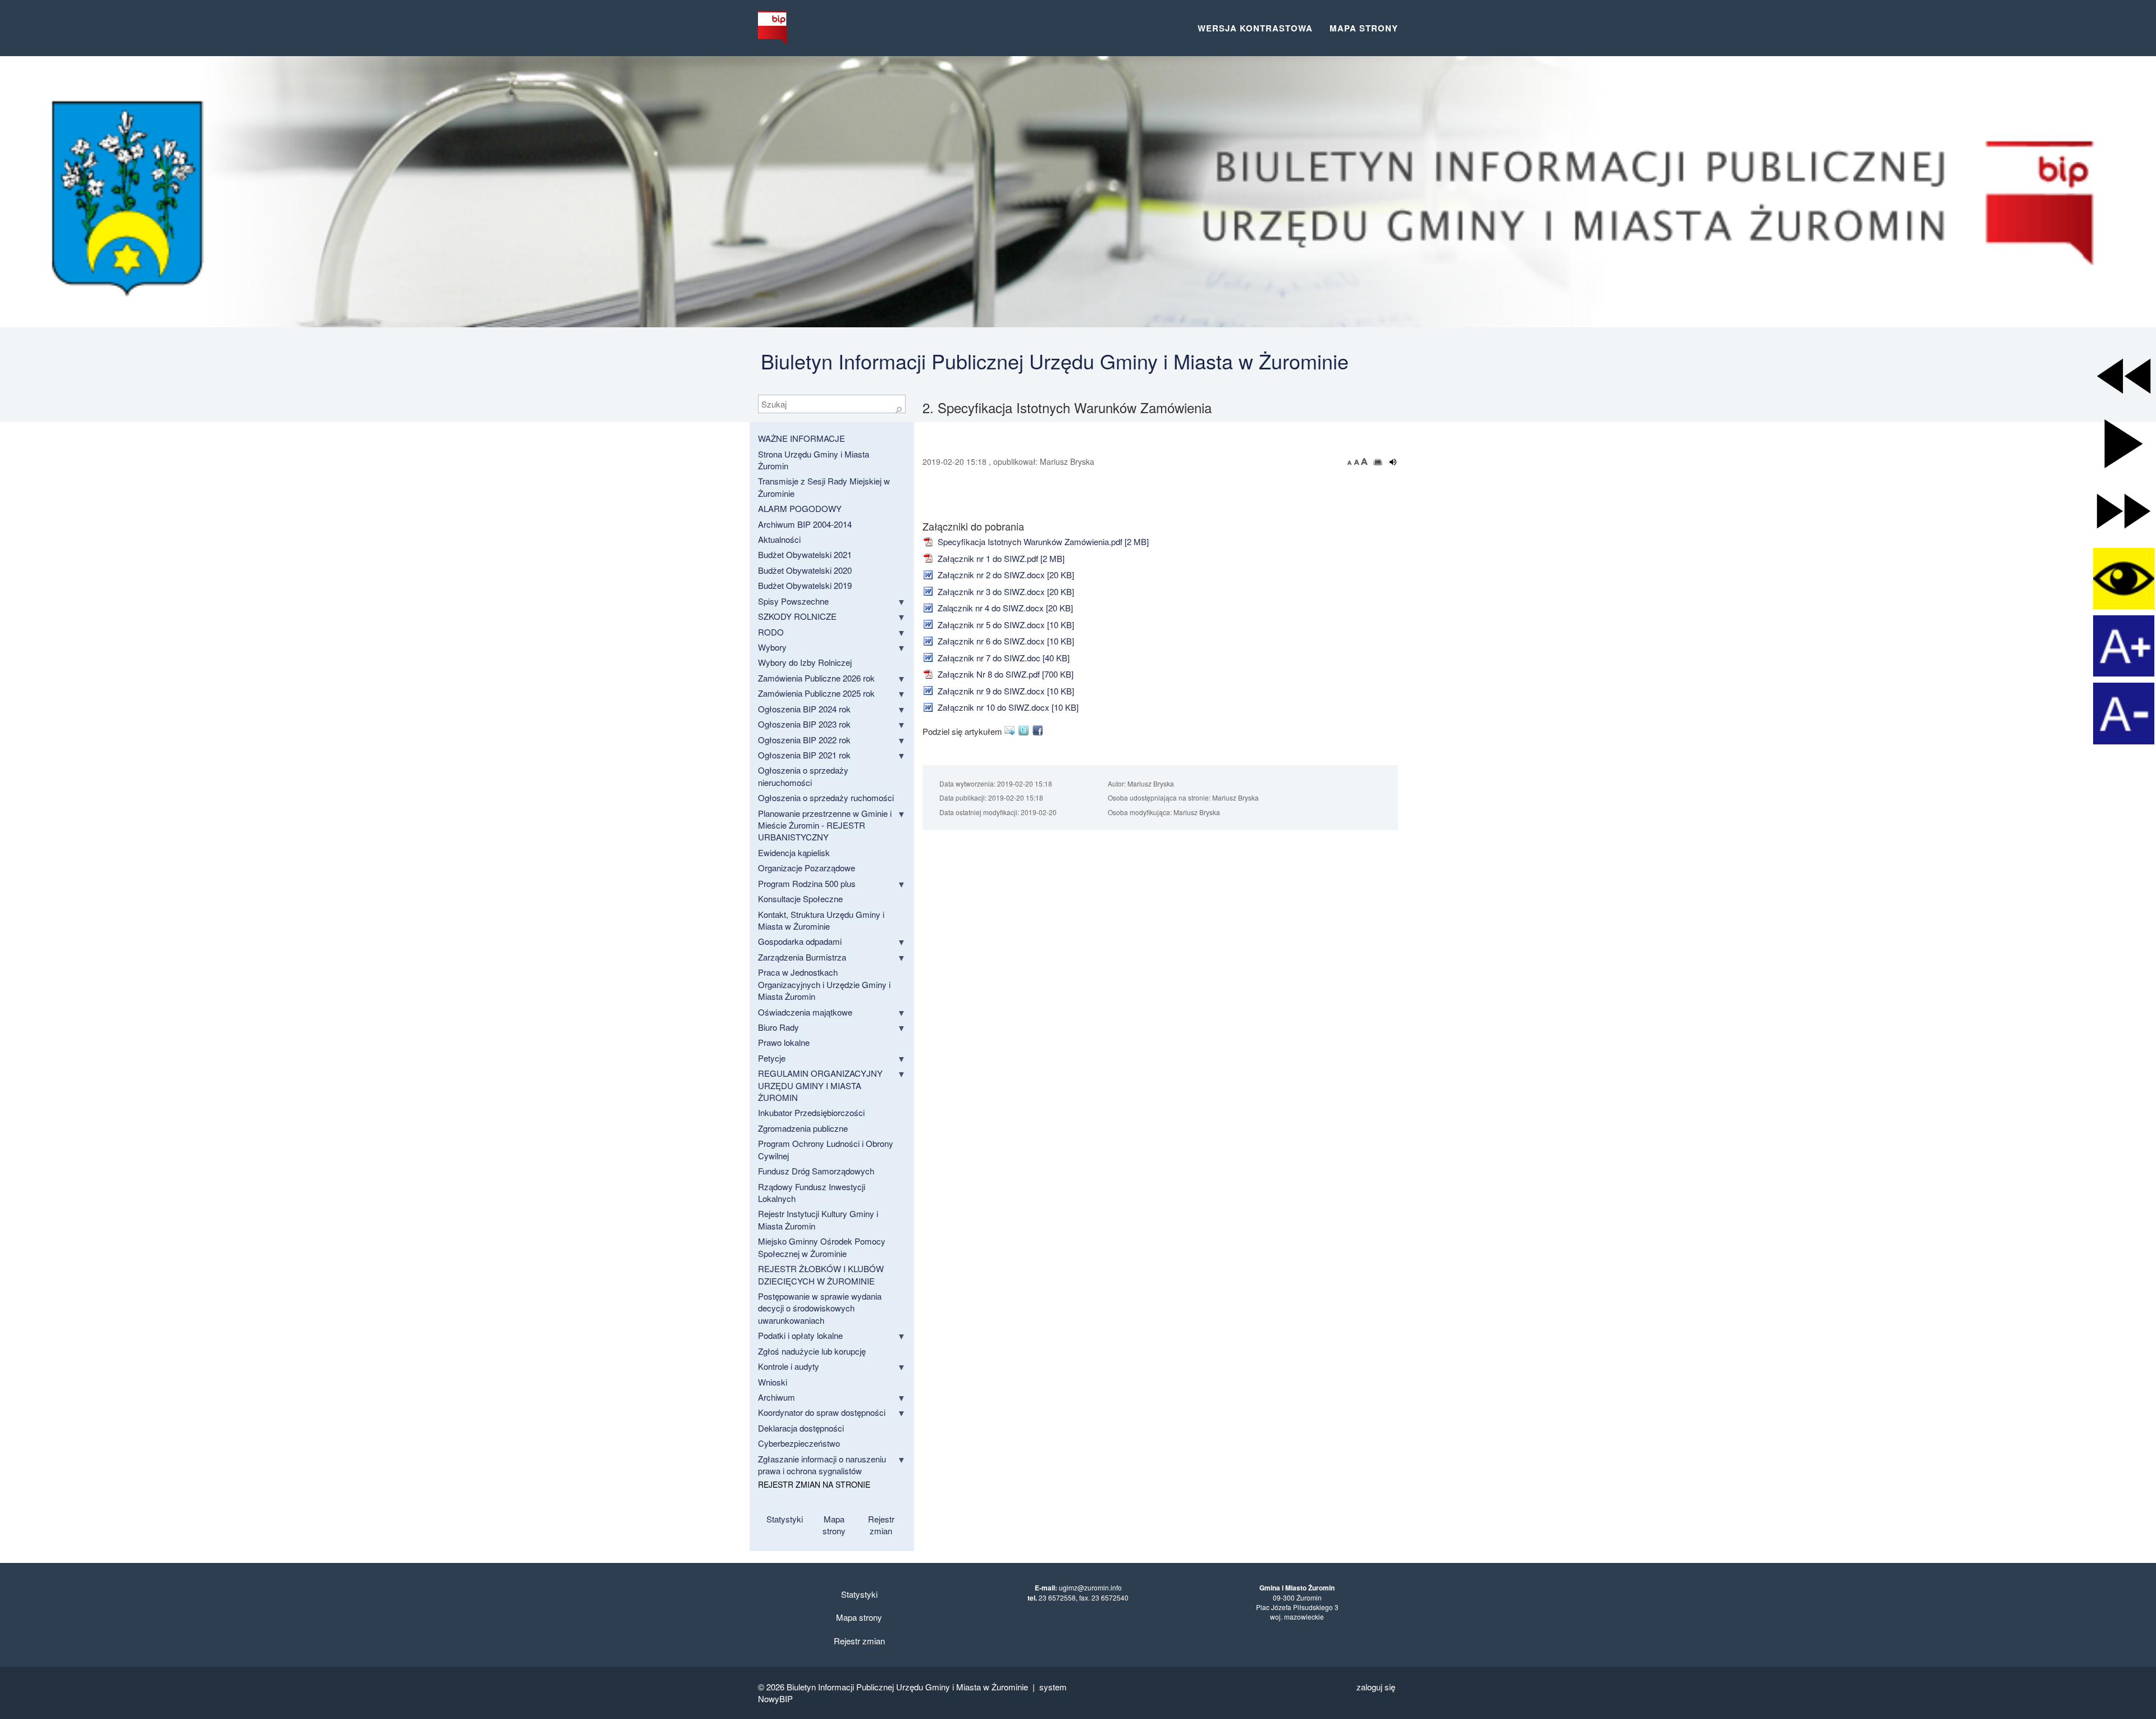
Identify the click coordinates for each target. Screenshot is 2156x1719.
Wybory (772, 647)
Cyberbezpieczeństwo (799, 1443)
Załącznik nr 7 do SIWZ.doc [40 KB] (1002, 658)
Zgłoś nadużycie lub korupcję (812, 1351)
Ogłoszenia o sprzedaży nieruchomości (803, 776)
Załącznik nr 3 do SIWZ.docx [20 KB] (1005, 591)
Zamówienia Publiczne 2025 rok (816, 693)
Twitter (1026, 730)
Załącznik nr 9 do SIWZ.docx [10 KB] (1005, 691)
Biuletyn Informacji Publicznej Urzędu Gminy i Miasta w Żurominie (1055, 361)
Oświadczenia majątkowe (805, 1012)
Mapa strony (1364, 28)
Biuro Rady (778, 1027)
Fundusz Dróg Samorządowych (816, 1171)
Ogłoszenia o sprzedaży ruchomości (826, 797)
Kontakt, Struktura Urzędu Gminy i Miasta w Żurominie (821, 920)
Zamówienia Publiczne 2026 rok (816, 678)
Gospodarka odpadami (800, 941)
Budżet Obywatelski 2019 (805, 585)
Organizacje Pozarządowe (807, 868)
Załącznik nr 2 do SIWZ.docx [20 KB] (1005, 575)
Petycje (772, 1058)
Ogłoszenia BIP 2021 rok (804, 755)
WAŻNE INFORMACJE (801, 438)
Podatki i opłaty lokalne (800, 1335)
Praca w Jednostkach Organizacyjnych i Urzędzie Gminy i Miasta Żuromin (824, 984)
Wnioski (773, 1382)
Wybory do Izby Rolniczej (805, 662)
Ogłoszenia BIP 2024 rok (804, 709)
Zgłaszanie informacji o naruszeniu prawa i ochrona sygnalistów (822, 1465)
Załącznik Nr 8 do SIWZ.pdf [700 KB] (1004, 674)
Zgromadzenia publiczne (803, 1128)
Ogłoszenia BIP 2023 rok (804, 724)
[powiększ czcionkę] (1364, 461)
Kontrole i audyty (789, 1366)
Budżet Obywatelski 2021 (805, 554)
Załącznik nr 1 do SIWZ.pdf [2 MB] (1000, 558)
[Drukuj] (1378, 462)
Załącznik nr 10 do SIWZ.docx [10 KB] (1007, 707)
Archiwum (776, 1397)
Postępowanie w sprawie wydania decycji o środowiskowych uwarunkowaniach (820, 1308)
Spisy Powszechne (793, 601)
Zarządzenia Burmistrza (802, 957)
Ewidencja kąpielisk (794, 852)
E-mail (1011, 730)
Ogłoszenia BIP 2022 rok (804, 740)
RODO (771, 632)
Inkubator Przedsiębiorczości (811, 1112)
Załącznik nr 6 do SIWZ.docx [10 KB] (1005, 641)
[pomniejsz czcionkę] (1351, 461)
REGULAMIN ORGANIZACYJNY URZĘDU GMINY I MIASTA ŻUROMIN (820, 1085)
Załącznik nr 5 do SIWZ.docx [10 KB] (1005, 625)
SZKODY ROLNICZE (797, 616)
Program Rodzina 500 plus (807, 883)
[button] (2124, 376)
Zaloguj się (1376, 1687)
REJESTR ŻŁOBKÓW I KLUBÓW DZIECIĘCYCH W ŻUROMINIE (821, 1274)
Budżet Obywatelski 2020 (805, 570)
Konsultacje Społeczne (800, 899)
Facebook (1040, 730)
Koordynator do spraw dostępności (822, 1412)
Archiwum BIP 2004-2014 (805, 524)
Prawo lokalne (784, 1042)
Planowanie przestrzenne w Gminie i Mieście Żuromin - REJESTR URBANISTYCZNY (825, 825)
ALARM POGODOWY (800, 508)
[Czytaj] (1393, 462)
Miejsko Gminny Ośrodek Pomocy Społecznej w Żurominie (822, 1247)
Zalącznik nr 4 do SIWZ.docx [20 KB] (1004, 608)
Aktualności (779, 539)
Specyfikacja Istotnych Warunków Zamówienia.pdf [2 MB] (1042, 541)
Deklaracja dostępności (801, 1428)
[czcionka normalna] (1358, 461)
